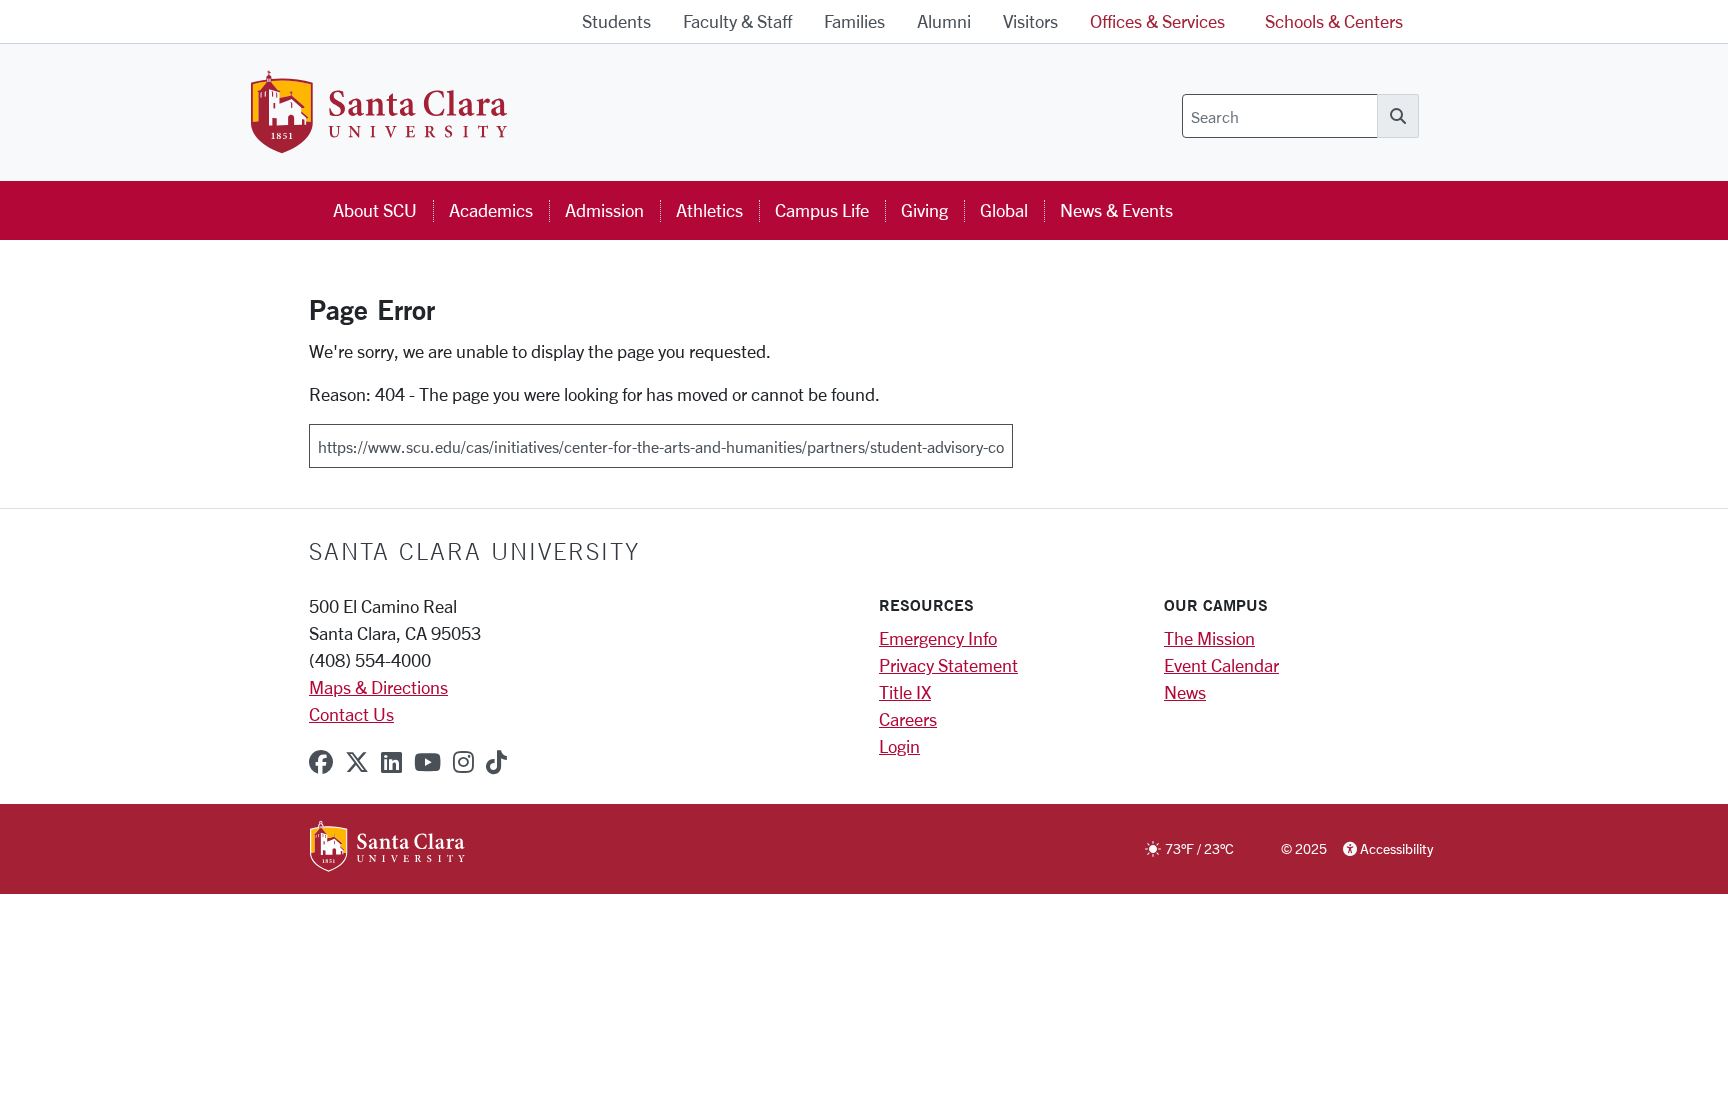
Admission (604, 210)
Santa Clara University (474, 551)
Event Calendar (1221, 665)
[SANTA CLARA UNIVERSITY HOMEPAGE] (387, 848)
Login (899, 746)
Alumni (944, 21)
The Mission (1209, 638)
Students (616, 21)
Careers (908, 719)
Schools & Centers (1334, 21)
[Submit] (1026, 439)
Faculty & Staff (737, 21)
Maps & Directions (378, 687)
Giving (924, 210)
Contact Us (351, 714)
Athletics (709, 210)
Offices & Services (1157, 21)
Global (1004, 210)
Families (854, 21)
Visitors (1030, 21)
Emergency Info (938, 638)
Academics (491, 210)
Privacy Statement (948, 665)
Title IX (905, 692)
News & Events (1116, 210)
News (1185, 692)
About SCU (375, 210)
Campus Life (822, 210)
